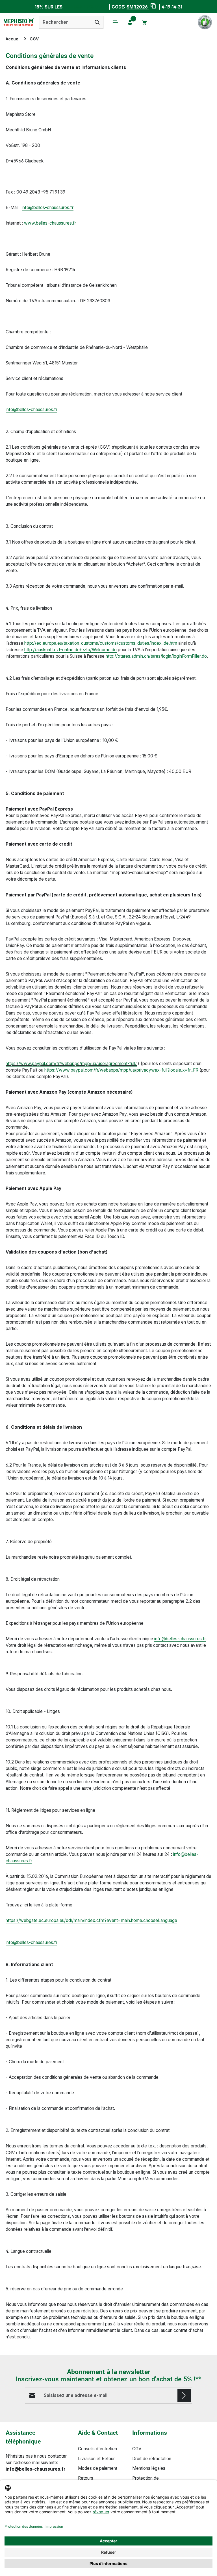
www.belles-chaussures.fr (50, 223)
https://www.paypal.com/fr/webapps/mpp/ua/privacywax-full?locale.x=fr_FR (121, 1070)
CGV (137, 2449)
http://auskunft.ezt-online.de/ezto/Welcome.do (70, 650)
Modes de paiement (98, 2468)
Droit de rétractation (152, 2459)
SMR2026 (137, 7)
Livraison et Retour (96, 2459)
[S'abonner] (184, 2396)
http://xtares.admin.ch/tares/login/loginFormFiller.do (156, 656)
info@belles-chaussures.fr (48, 208)
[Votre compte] (130, 22)
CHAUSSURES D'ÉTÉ (85, 7)
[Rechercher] (97, 22)
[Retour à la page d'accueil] (18, 22)
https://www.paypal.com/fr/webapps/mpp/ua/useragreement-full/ (71, 1064)
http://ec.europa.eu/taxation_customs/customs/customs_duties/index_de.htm (101, 643)
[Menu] (115, 22)
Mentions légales (149, 2468)
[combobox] (65, 22)
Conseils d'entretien (97, 2449)
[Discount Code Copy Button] (152, 7)
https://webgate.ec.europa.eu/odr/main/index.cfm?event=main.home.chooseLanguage (91, 1920)
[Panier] (145, 22)
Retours (86, 2478)
